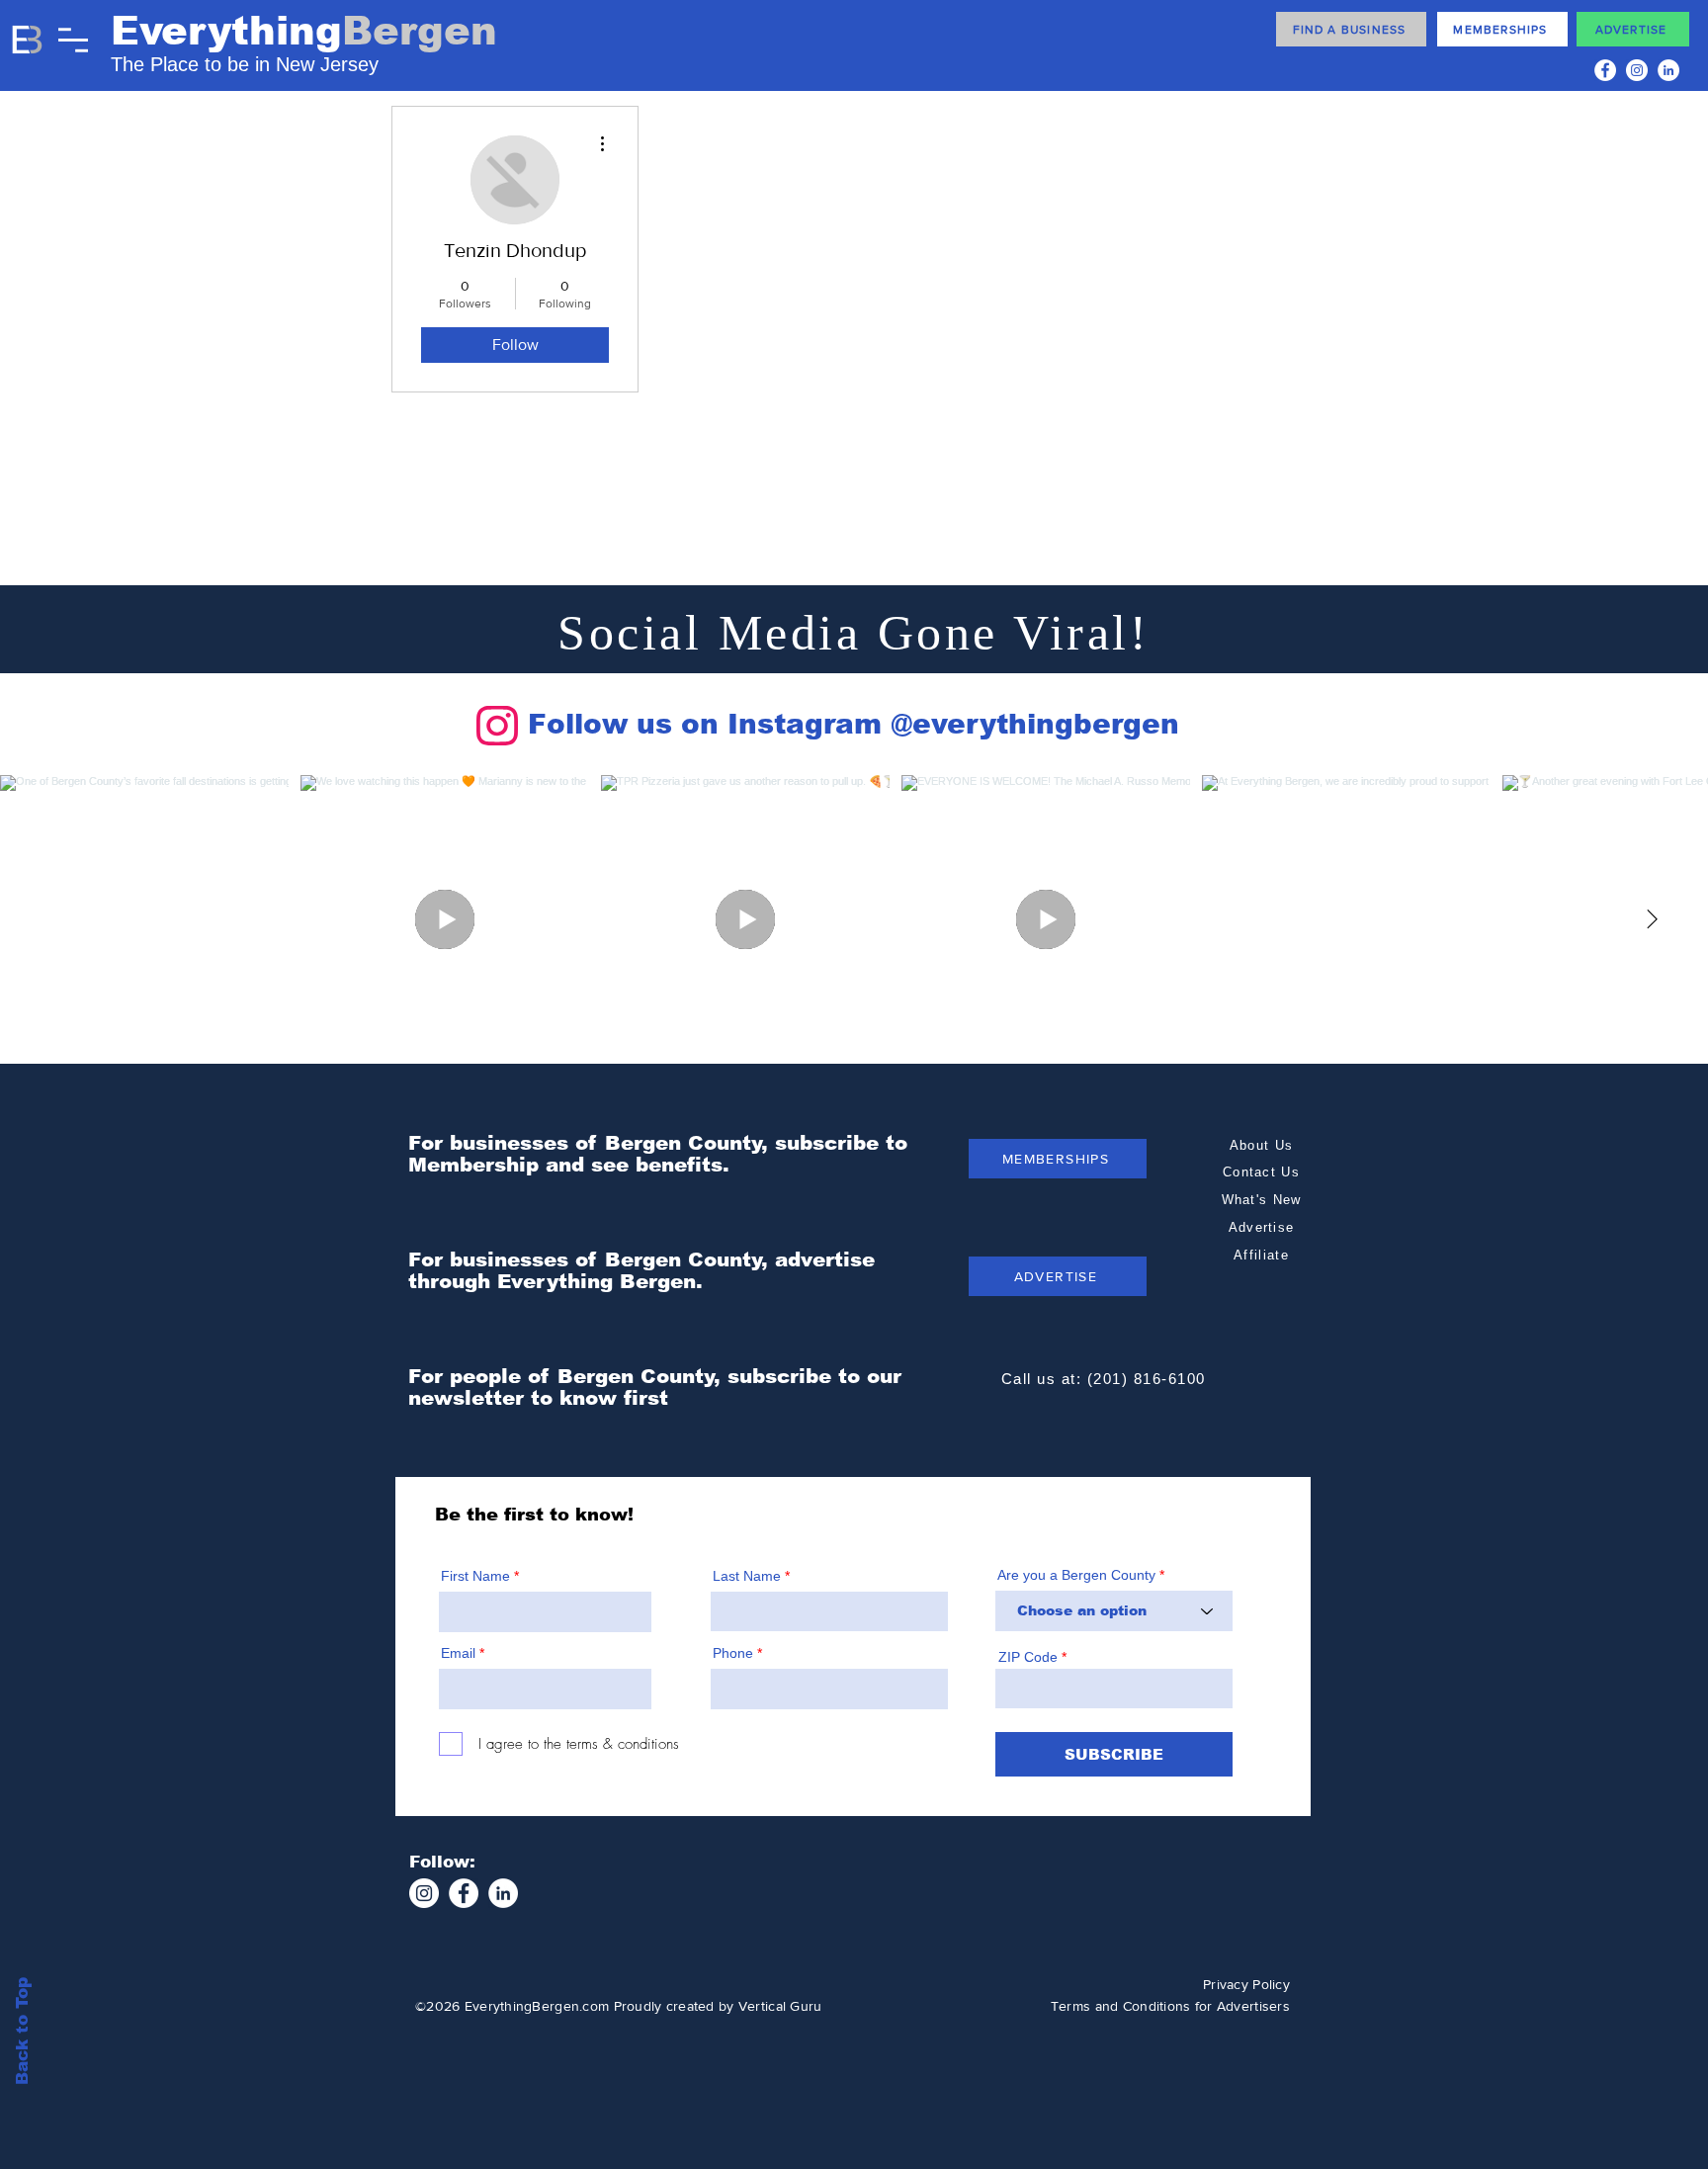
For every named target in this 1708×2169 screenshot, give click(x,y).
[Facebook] (1605, 70)
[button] (73, 40)
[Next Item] (1652, 919)
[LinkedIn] (1668, 70)
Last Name (747, 1576)
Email (458, 1653)
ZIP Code (1028, 1657)
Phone (733, 1653)
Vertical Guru (780, 2006)
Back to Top (22, 2031)
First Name (475, 1576)
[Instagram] (1637, 70)
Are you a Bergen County (1078, 1575)
